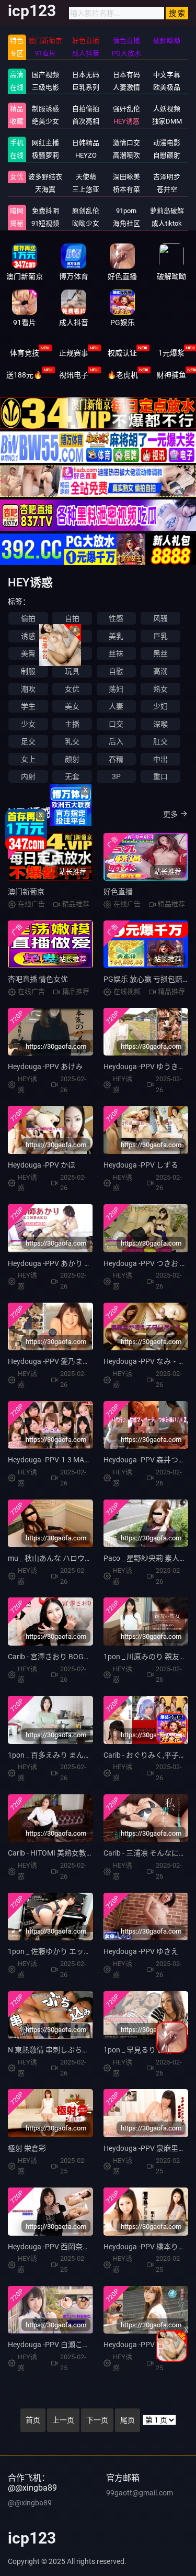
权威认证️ (122, 353)
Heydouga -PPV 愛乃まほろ (53, 1361)
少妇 (160, 706)
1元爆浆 (171, 353)
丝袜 (116, 653)
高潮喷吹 (126, 155)
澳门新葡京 (26, 892)
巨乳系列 (86, 87)
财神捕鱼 (171, 375)
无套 (72, 776)
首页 (33, 2420)
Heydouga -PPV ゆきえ (141, 1951)
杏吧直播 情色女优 (38, 979)
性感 (116, 618)
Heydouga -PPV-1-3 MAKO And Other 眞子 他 (81, 1460)
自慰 (116, 671)
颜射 (72, 759)
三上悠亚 (86, 189)
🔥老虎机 (123, 375)
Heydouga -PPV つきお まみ (149, 1263)
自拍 (72, 618)
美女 (72, 706)
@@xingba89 (30, 2503)
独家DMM (167, 121)
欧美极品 (167, 87)
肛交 (160, 741)
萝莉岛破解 (167, 211)
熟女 (160, 689)
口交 (116, 724)
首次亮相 (86, 121)
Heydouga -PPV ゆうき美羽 (148, 1067)
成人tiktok (167, 223)
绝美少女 (45, 121)
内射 (28, 776)
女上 (28, 759)
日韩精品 (86, 143)
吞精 (116, 759)
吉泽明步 (167, 177)
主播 (72, 724)
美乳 (116, 636)
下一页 (97, 2420)
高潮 (160, 671)
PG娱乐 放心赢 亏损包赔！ (147, 979)
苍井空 (167, 189)
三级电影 (45, 87)
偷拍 (28, 618)
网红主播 (45, 143)
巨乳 (160, 636)
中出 (160, 759)
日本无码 (86, 75)
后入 (116, 741)
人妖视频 (167, 109)
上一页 (63, 2420)
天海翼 (45, 189)
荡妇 (116, 689)
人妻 (116, 706)
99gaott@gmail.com (140, 2493)
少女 (28, 724)
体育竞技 (25, 353)
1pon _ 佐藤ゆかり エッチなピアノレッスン (78, 1951)
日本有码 (126, 75)
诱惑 (28, 636)
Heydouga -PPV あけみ (45, 1067)
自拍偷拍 (86, 109)
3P (116, 776)
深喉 (160, 724)
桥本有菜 (126, 189)
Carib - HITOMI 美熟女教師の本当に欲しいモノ (84, 1853)
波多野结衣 (45, 177)
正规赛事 (74, 353)
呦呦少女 (86, 223)
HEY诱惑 (126, 121)
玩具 (72, 671)
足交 (28, 741)
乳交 (72, 741)
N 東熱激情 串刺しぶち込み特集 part (67, 2050)
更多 (170, 814)
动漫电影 (167, 143)
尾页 (128, 2420)
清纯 (72, 636)
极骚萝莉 (45, 155)
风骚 (160, 618)
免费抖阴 (45, 211)
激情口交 (126, 143)
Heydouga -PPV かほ (42, 1165)
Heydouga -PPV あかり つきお (57, 1263)
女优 (17, 177)
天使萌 (86, 177)
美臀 (28, 653)
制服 (28, 671)
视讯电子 (74, 375)
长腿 (72, 653)
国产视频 (45, 75)
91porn (126, 211)
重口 (160, 776)
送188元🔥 (24, 375)
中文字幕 (167, 75)
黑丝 (160, 653)
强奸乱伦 (126, 109)
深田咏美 (126, 177)
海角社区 (126, 223)
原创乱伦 (86, 211)
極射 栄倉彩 (27, 2148)
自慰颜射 (167, 155)
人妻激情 (126, 87)
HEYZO (86, 155)
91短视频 (45, 223)
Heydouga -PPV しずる (141, 1165)
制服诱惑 (45, 109)
